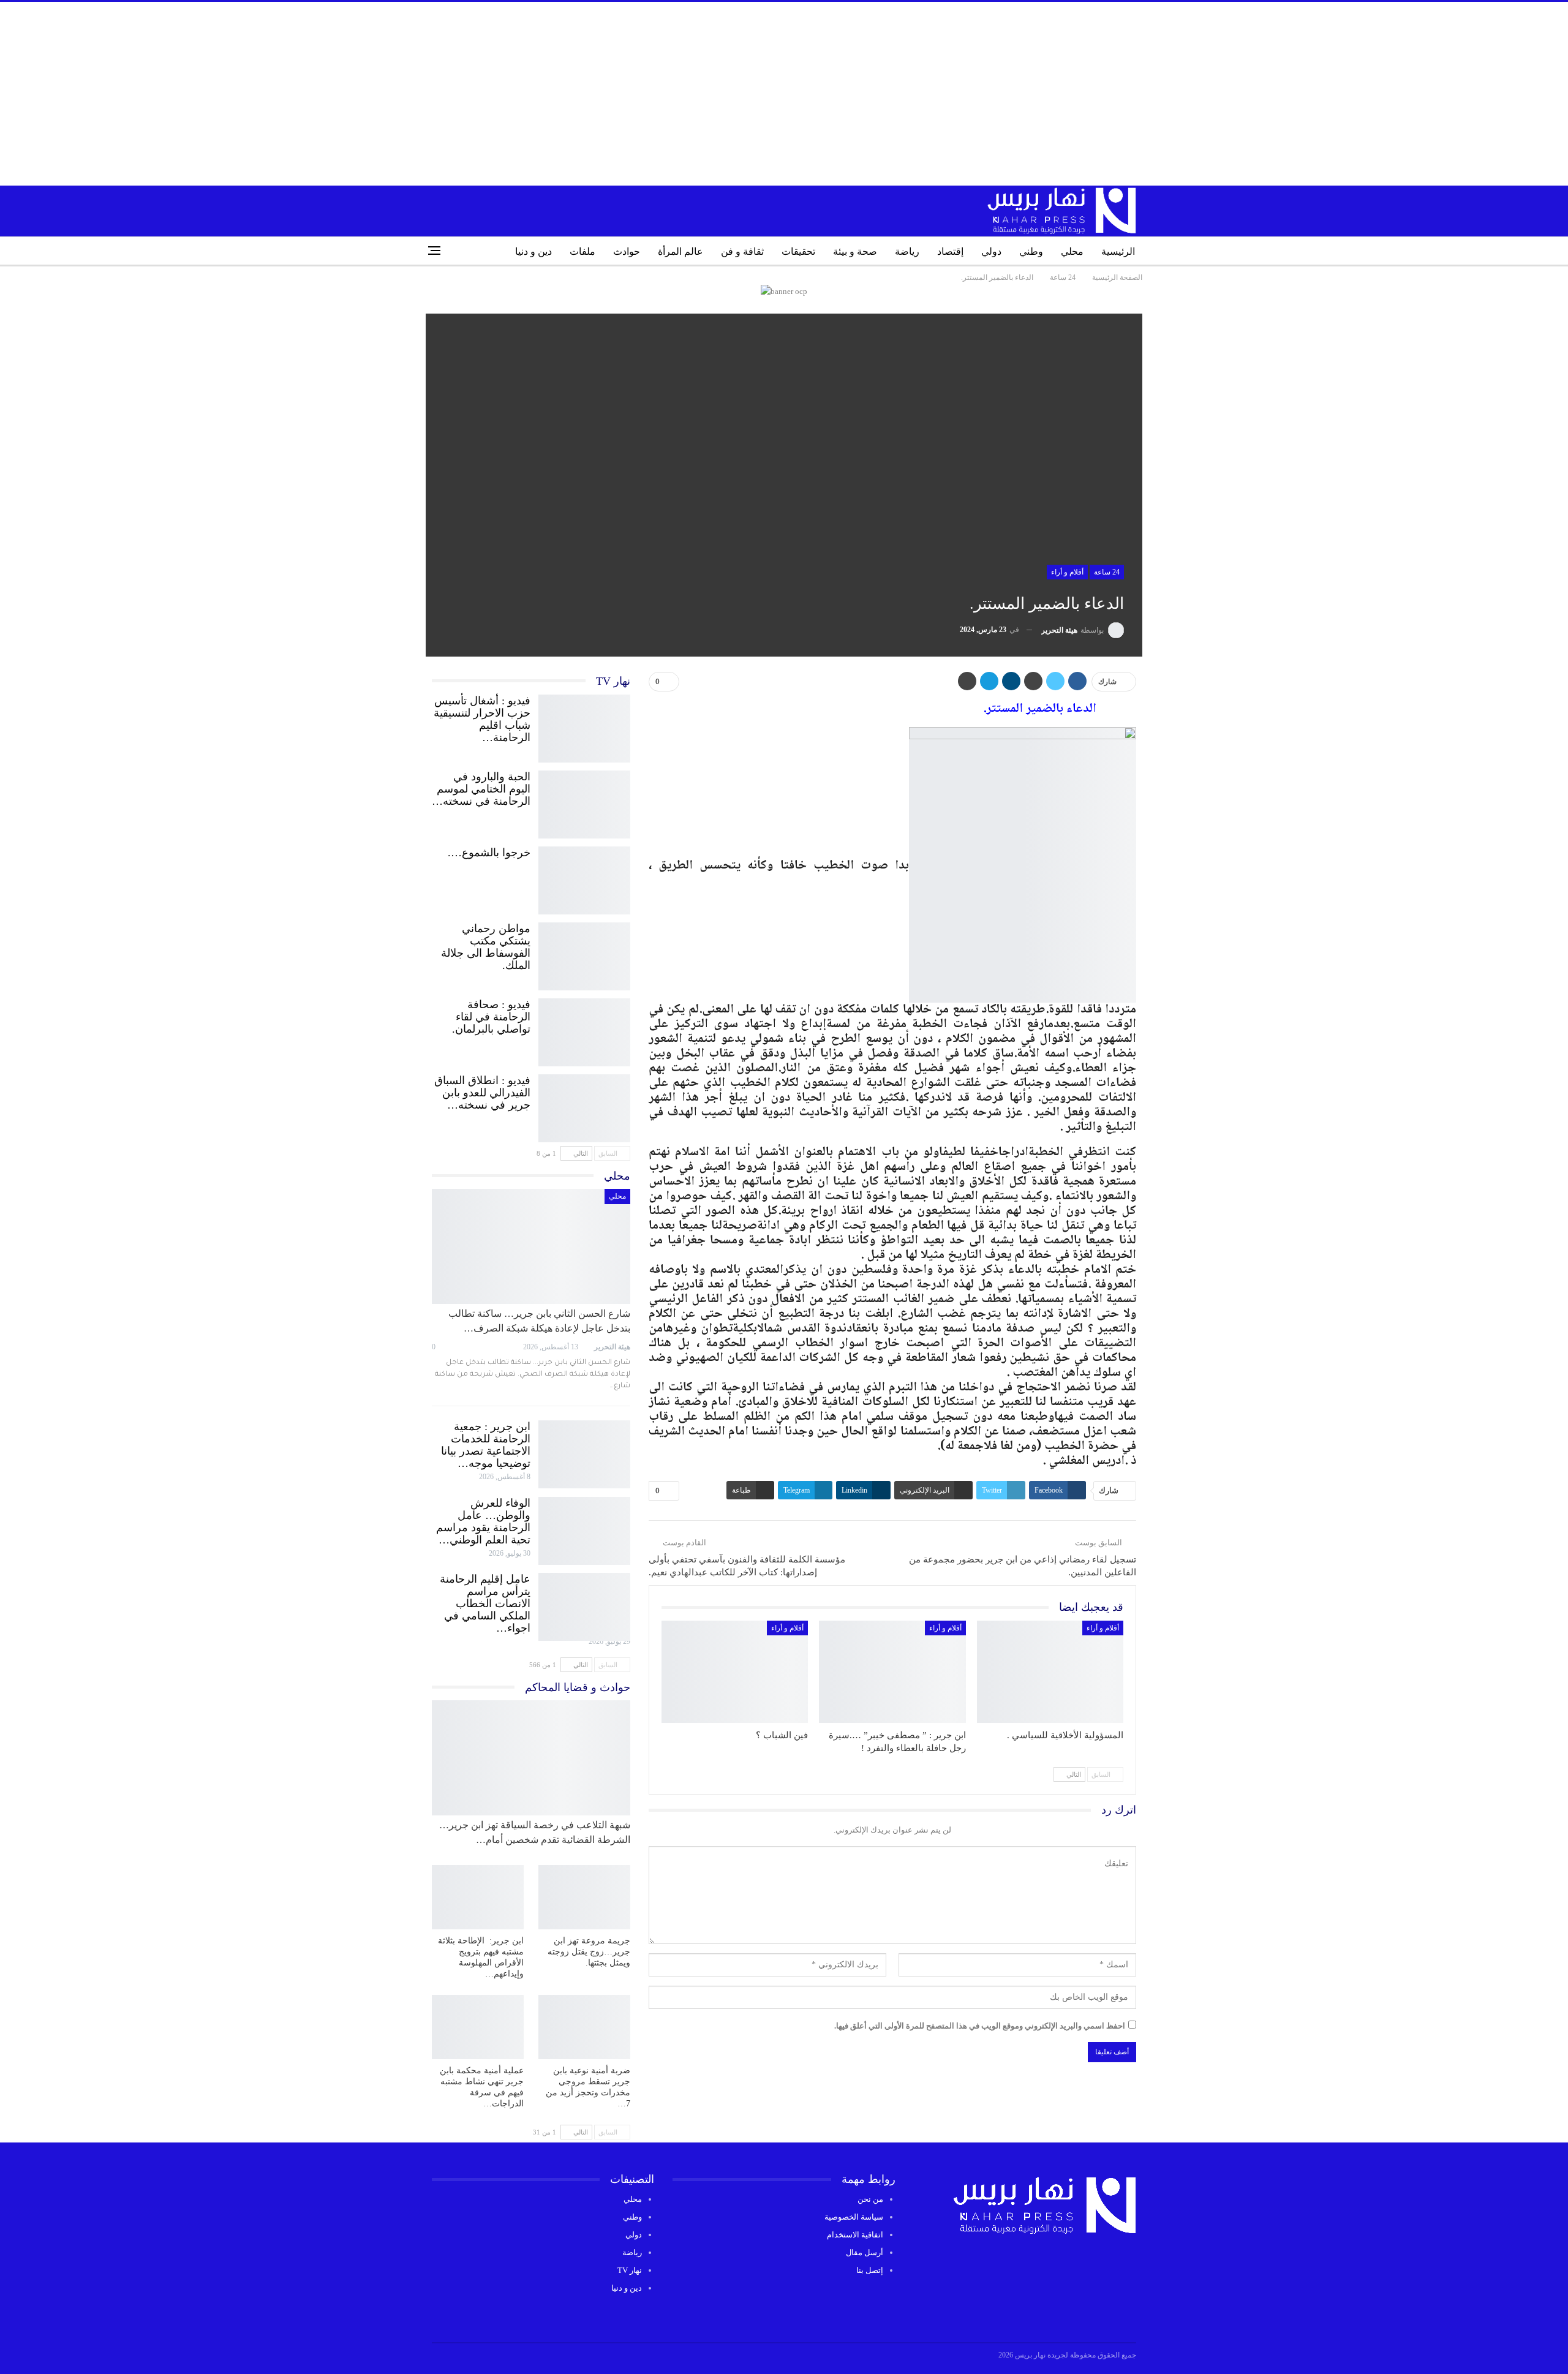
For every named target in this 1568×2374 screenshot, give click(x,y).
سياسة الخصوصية (854, 2217)
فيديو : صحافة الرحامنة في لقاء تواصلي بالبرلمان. (491, 1017)
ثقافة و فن (742, 251)
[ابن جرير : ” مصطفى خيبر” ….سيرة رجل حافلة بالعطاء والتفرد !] (892, 1672)
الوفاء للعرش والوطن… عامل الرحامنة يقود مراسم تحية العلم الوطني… (483, 1521)
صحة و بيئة (855, 251)
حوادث (627, 251)
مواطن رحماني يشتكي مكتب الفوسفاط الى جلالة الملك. (486, 947)
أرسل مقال (865, 2252)
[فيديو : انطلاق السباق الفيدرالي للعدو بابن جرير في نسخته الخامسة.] (584, 1106)
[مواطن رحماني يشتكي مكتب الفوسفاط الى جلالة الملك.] (584, 954)
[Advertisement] (784, 94)
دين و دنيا (533, 251)
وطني (1031, 251)
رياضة (907, 251)
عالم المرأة (680, 251)
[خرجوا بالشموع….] (584, 878)
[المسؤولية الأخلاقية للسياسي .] (1050, 1672)
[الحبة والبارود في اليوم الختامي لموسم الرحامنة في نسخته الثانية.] (584, 802)
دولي (991, 251)
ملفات (582, 251)
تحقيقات (798, 251)
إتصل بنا (870, 2270)
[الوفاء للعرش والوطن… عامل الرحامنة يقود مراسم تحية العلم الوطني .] (584, 1528)
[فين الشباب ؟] (735, 1672)
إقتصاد (950, 251)
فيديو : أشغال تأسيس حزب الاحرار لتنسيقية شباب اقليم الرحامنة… (482, 719)
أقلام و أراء (1067, 572)
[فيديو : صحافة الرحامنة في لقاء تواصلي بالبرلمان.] (584, 1030)
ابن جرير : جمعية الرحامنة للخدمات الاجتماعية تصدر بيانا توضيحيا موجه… (486, 1445)
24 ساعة (1107, 572)
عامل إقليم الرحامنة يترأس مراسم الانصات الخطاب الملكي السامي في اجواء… (485, 1603)
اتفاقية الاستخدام (855, 2235)
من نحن (870, 2199)
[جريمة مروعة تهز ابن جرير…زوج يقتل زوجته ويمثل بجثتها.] (584, 1897)
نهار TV (630, 2270)
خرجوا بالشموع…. (489, 853)
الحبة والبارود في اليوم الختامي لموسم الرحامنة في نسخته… (481, 789)
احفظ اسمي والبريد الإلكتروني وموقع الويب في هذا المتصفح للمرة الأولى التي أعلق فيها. (980, 2026)
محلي (1072, 251)
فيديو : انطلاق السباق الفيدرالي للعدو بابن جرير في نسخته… (482, 1093)
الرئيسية (1118, 251)
